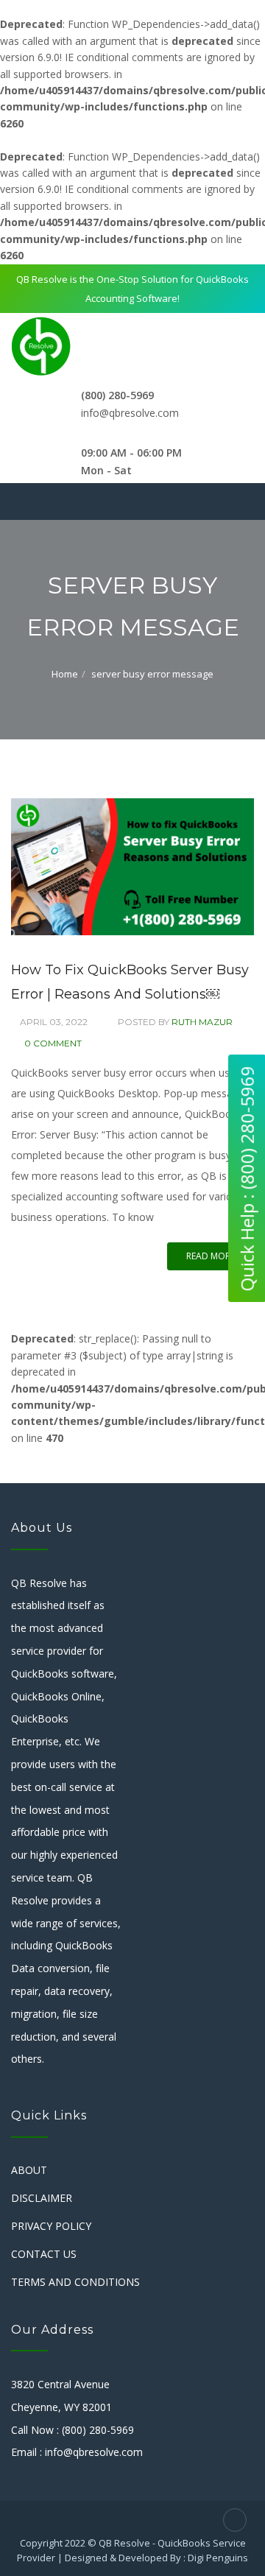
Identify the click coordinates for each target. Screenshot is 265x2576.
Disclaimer (42, 2198)
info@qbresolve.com (130, 413)
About (29, 2170)
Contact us (44, 2254)
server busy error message (152, 674)
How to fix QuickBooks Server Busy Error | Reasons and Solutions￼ (130, 982)
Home (65, 674)
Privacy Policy (51, 2226)
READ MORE (211, 1256)
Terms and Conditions (75, 2282)
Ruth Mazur (202, 1022)
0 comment (53, 1043)
